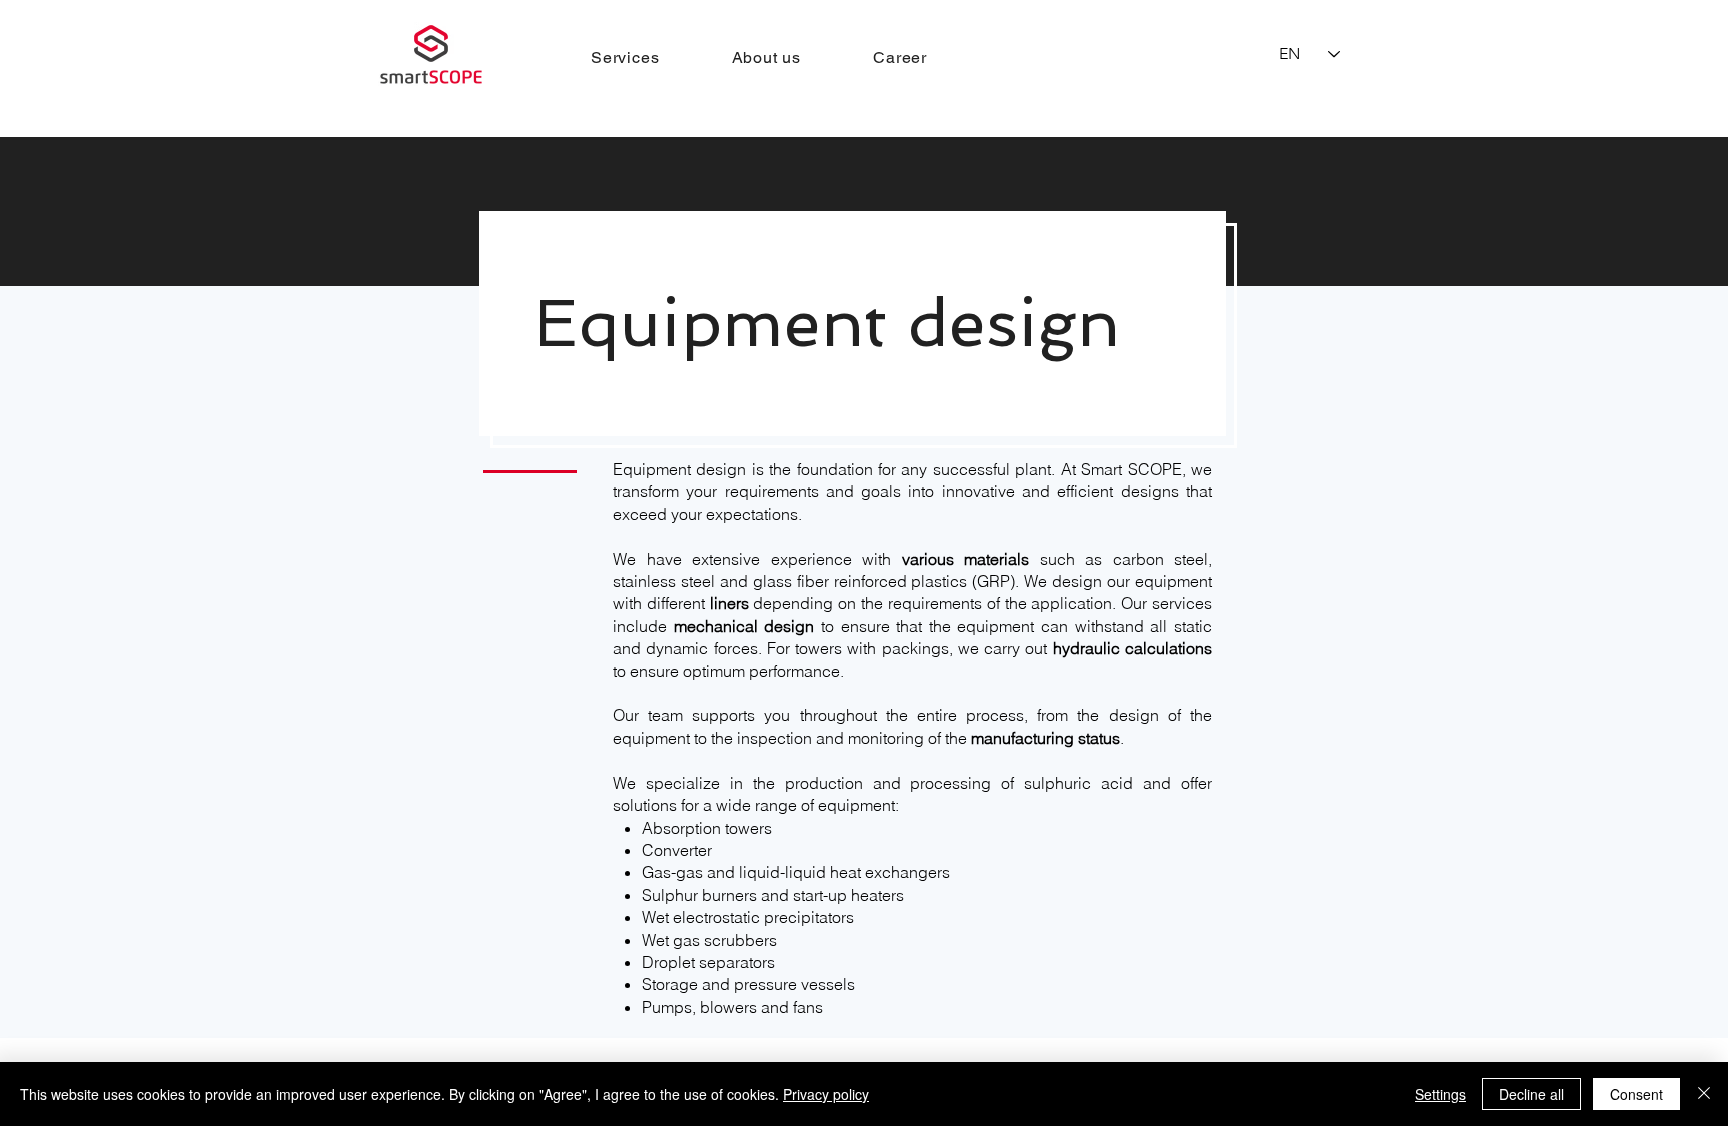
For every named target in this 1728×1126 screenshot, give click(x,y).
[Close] (1704, 1094)
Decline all (1531, 1094)
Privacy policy (826, 1094)
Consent (1636, 1094)
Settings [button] (1440, 1094)
